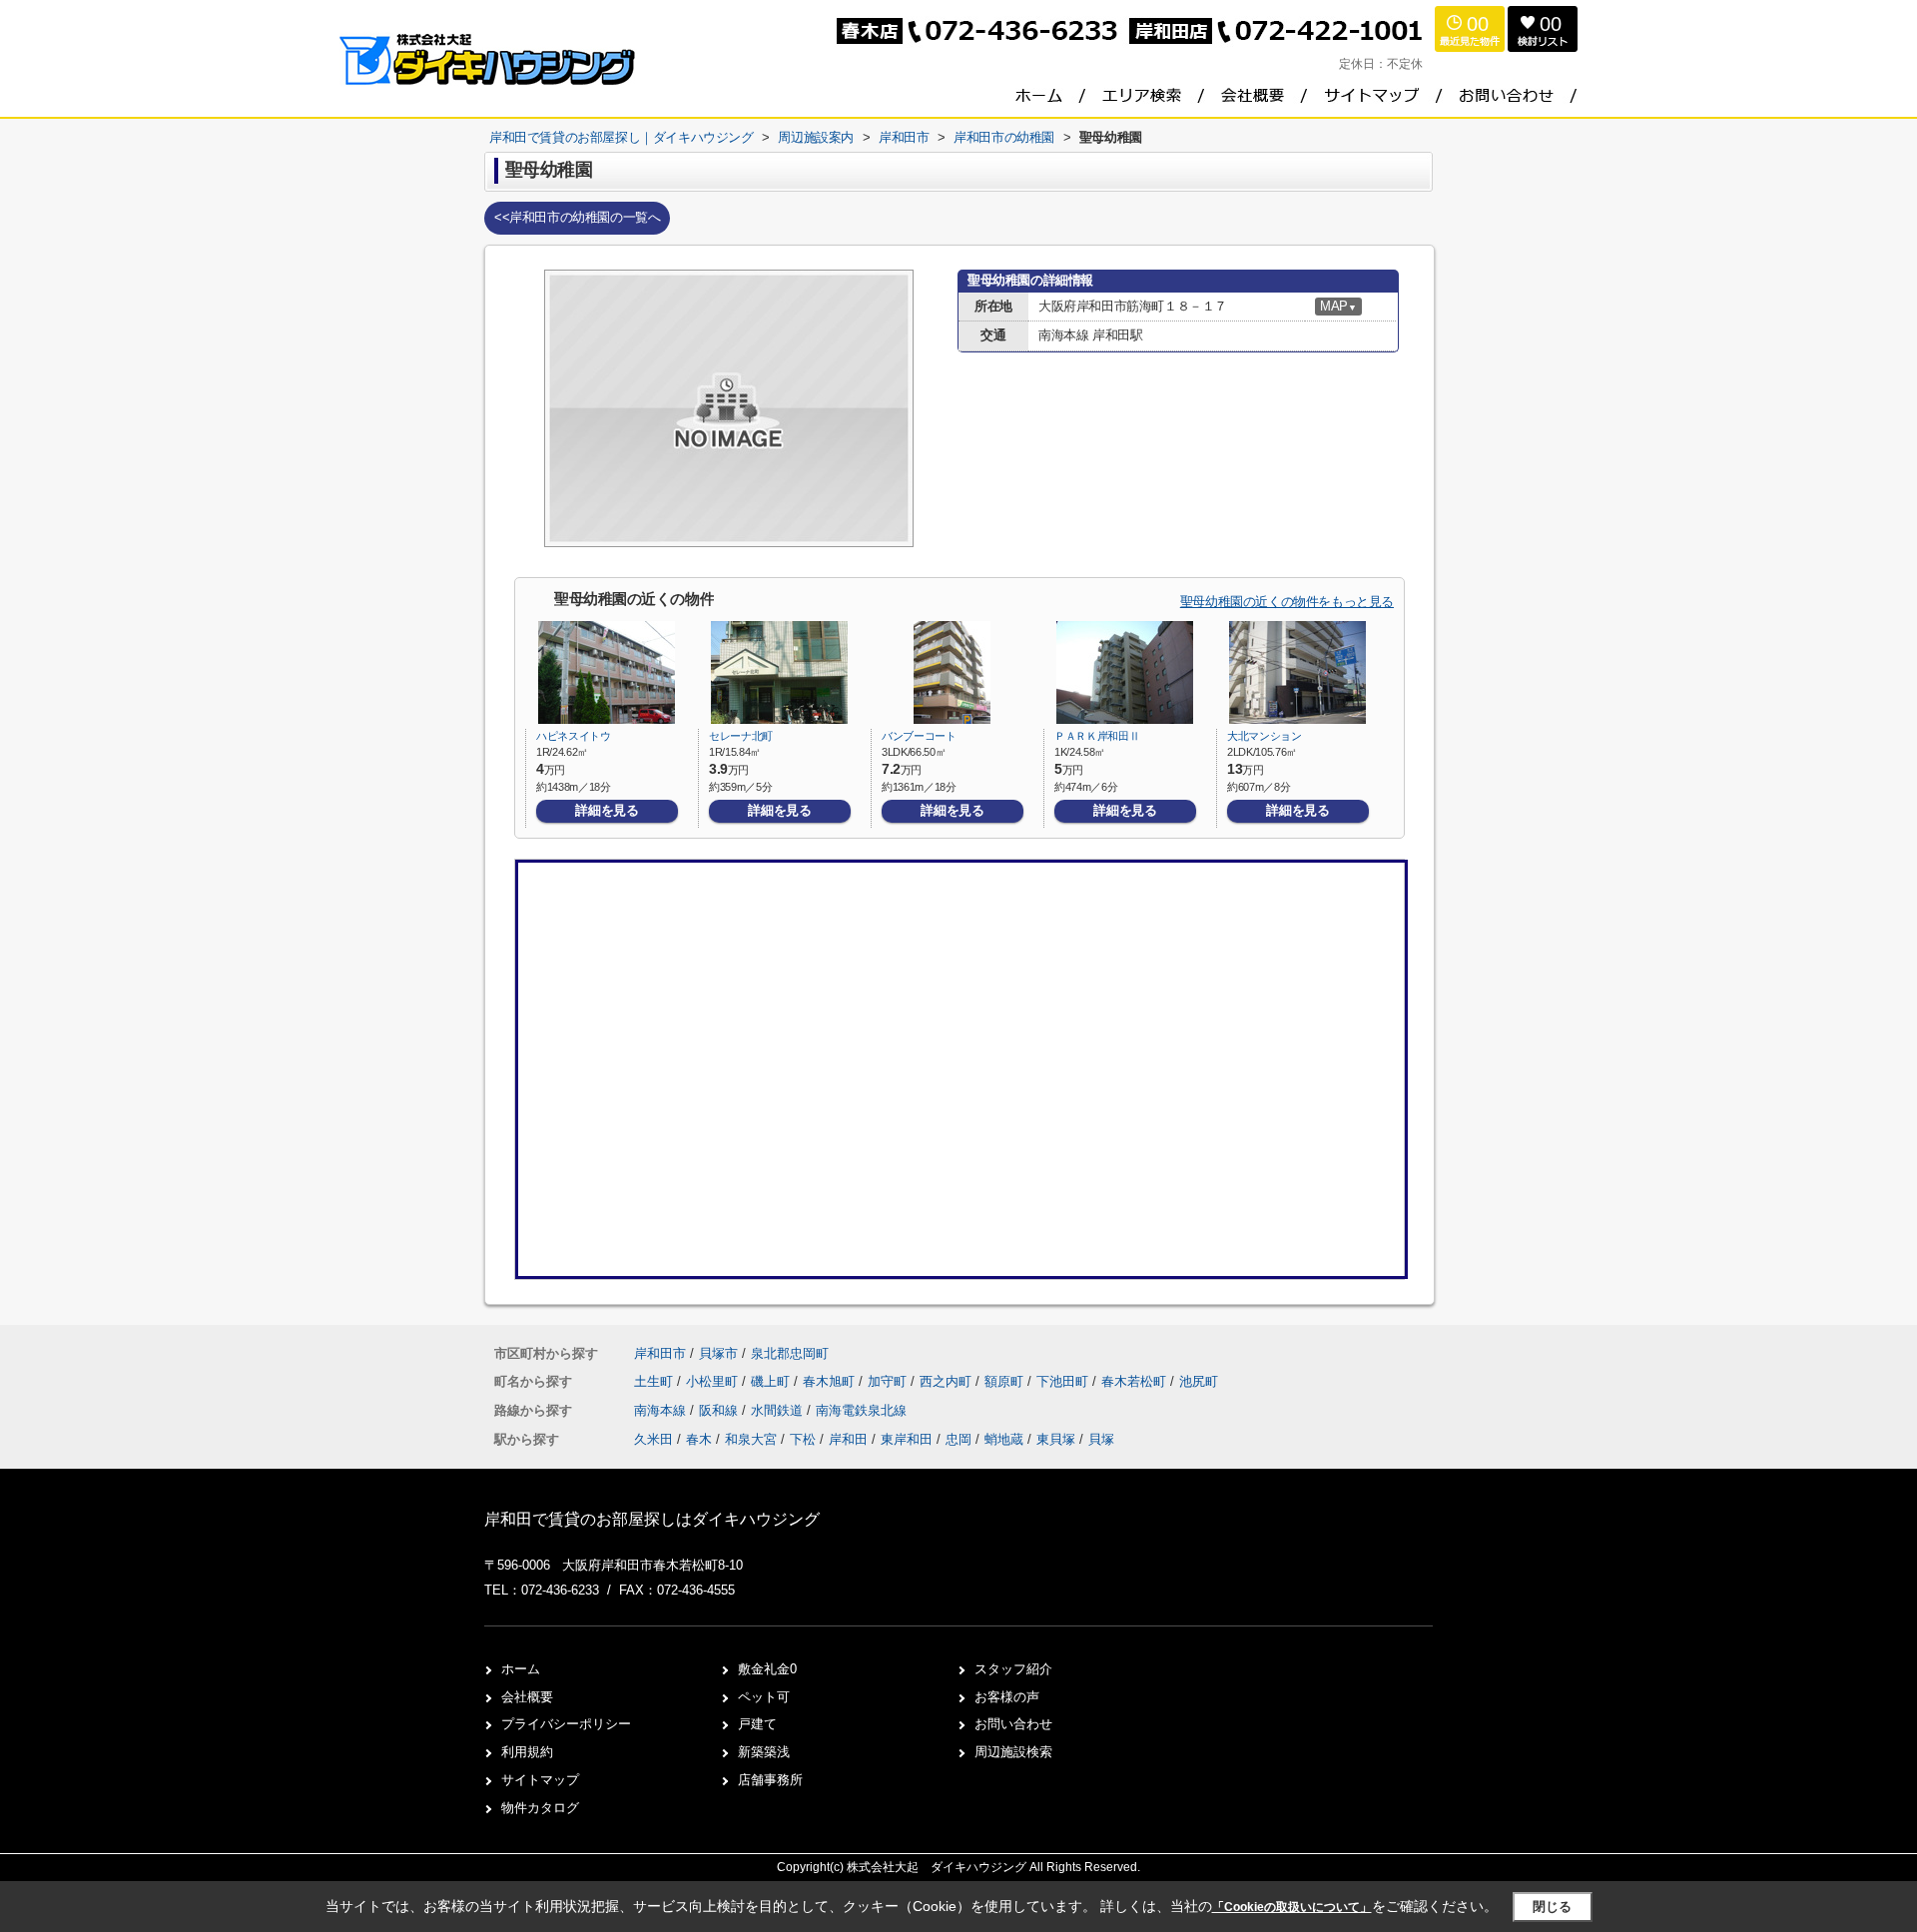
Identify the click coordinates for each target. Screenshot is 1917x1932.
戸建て (757, 1724)
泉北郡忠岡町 (790, 1353)
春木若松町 (1136, 1381)
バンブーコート (919, 736)
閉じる (1552, 1907)
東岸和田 (907, 1439)
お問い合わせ (1013, 1724)
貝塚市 (718, 1353)
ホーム (521, 1669)
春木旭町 (831, 1381)
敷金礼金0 (767, 1669)
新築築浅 (764, 1752)
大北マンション (1265, 736)
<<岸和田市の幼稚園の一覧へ (577, 217)
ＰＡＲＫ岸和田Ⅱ (1097, 736)
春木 (699, 1439)
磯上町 (772, 1381)
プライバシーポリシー (566, 1724)
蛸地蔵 (1004, 1439)
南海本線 (662, 1410)
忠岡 (958, 1439)
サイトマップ (540, 1780)
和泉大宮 (751, 1439)
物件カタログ (540, 1808)
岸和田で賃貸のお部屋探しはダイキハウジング (652, 1519)
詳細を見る (607, 810)
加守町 (889, 1381)
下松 (803, 1439)
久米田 (653, 1439)
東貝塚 (1056, 1439)
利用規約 (527, 1752)
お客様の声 (1007, 1697)
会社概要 (527, 1697)
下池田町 (1064, 1381)
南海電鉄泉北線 (861, 1410)
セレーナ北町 (741, 736)
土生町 (655, 1381)
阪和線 (720, 1410)
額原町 (1006, 1381)
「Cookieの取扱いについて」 (1292, 1907)
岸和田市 (660, 1353)
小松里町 (714, 1381)
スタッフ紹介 (1013, 1669)
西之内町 (948, 1381)
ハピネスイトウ (574, 736)
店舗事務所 (770, 1780)
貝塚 (1101, 1439)
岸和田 (848, 1439)
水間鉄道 (779, 1410)
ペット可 (764, 1697)
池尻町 (1199, 1381)
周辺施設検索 (1013, 1752)
